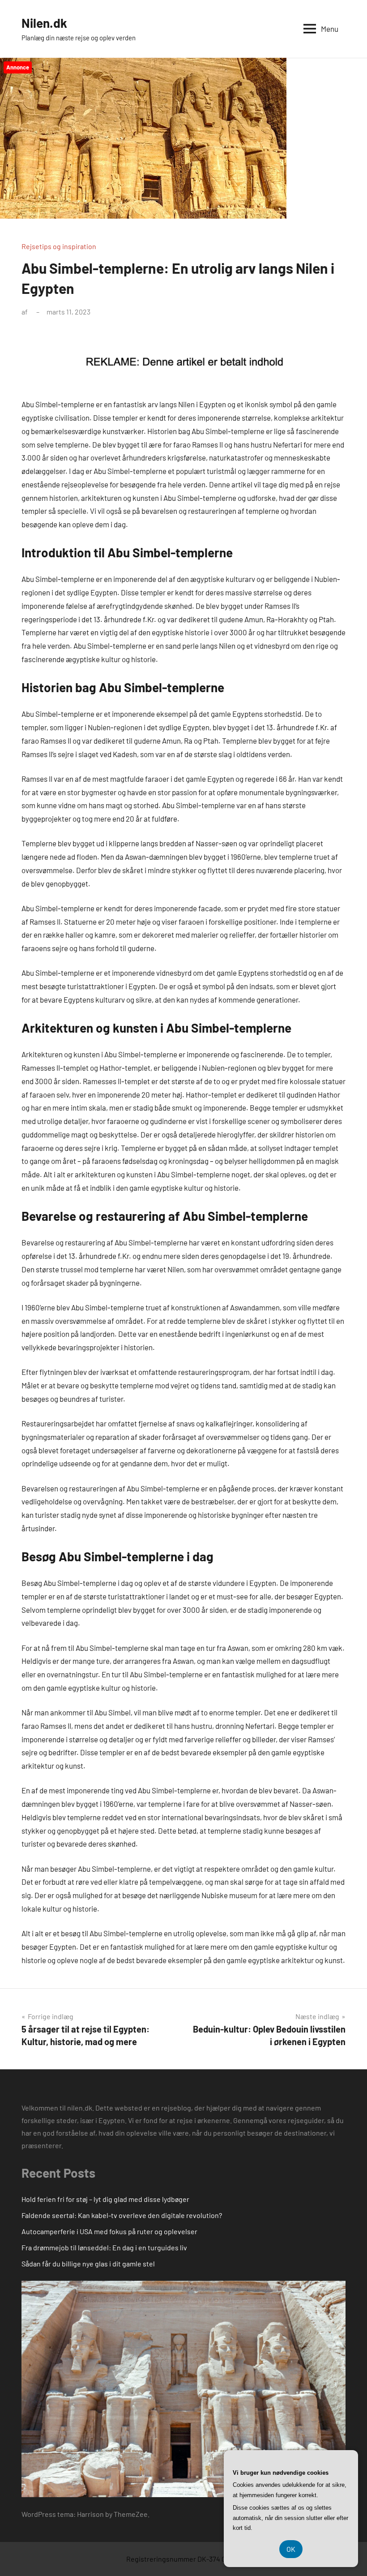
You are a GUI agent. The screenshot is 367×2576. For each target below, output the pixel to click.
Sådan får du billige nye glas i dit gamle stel (88, 2264)
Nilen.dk (44, 23)
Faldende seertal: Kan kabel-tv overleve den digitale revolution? (122, 2215)
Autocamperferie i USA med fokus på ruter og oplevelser (109, 2231)
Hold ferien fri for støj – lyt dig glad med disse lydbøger (105, 2199)
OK (291, 2549)
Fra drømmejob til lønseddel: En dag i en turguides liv (104, 2247)
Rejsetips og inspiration (59, 246)
